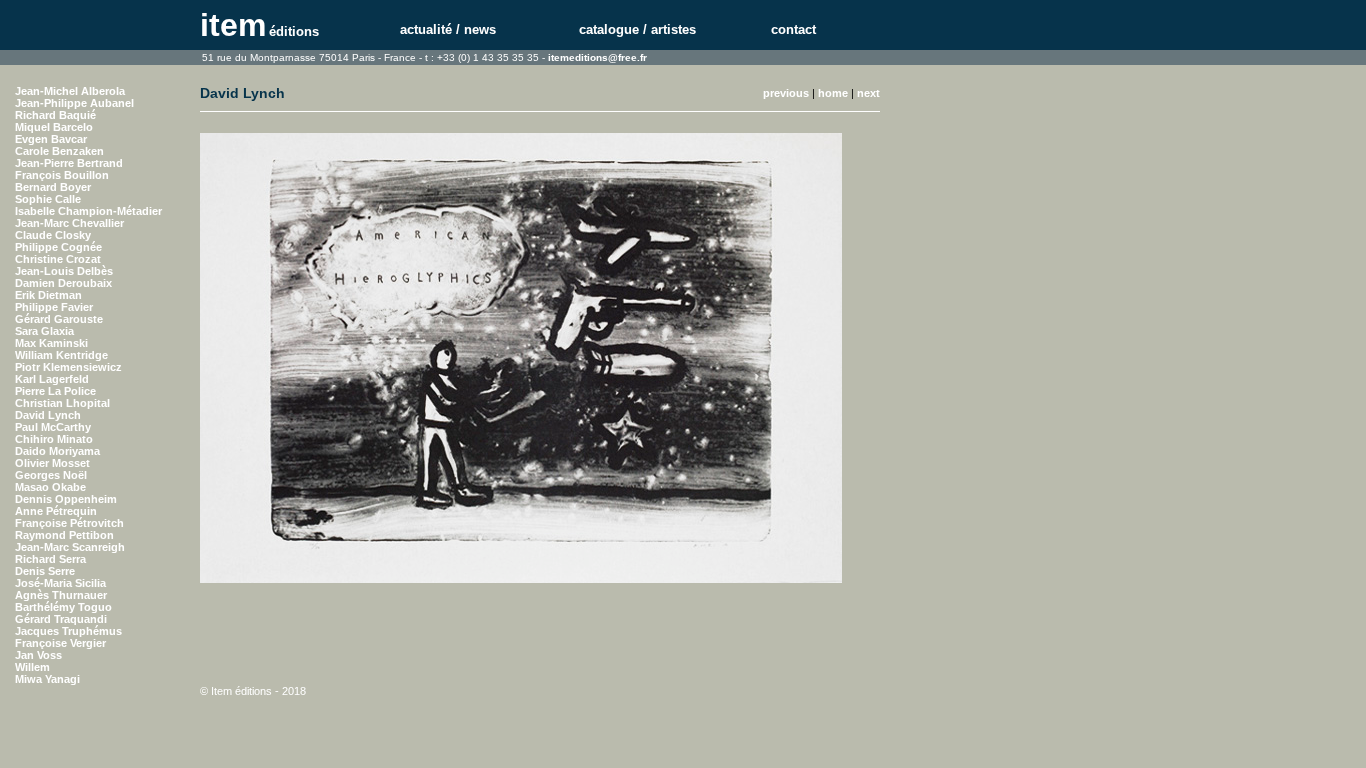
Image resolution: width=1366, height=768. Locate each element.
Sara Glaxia (44, 331)
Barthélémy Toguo (63, 607)
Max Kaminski (51, 343)
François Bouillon (62, 175)
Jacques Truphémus (68, 631)
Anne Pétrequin (56, 511)
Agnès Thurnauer (61, 595)
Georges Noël (51, 475)
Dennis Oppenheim (66, 499)
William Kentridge (61, 355)
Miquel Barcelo (54, 127)
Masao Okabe (50, 487)
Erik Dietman (48, 295)
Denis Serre (45, 571)
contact (793, 29)
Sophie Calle (48, 199)
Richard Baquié (55, 115)
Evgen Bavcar (51, 139)
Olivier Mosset (52, 463)
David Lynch (48, 415)
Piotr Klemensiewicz (68, 367)
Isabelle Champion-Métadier (88, 211)
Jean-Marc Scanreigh (70, 547)
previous (786, 93)
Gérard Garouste (59, 319)
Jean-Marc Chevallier (69, 223)
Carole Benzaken (59, 151)
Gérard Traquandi (61, 619)
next (868, 93)
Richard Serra (50, 559)
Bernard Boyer (53, 187)
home (833, 93)
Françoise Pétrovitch (69, 523)
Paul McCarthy (53, 427)
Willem (32, 667)
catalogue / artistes (637, 29)
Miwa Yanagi (47, 679)
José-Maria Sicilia (60, 583)
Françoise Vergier (60, 643)
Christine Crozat (58, 259)
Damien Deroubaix (63, 283)
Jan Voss (38, 655)
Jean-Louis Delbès (64, 271)
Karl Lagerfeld (52, 379)
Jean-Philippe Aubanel (74, 103)
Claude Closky (53, 235)
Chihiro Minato (54, 439)
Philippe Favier (54, 307)
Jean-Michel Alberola (70, 91)
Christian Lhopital (62, 403)
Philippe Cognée (58, 247)
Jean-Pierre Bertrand (69, 163)
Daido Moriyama (57, 451)
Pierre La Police (55, 391)
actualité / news (448, 29)
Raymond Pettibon (64, 535)
